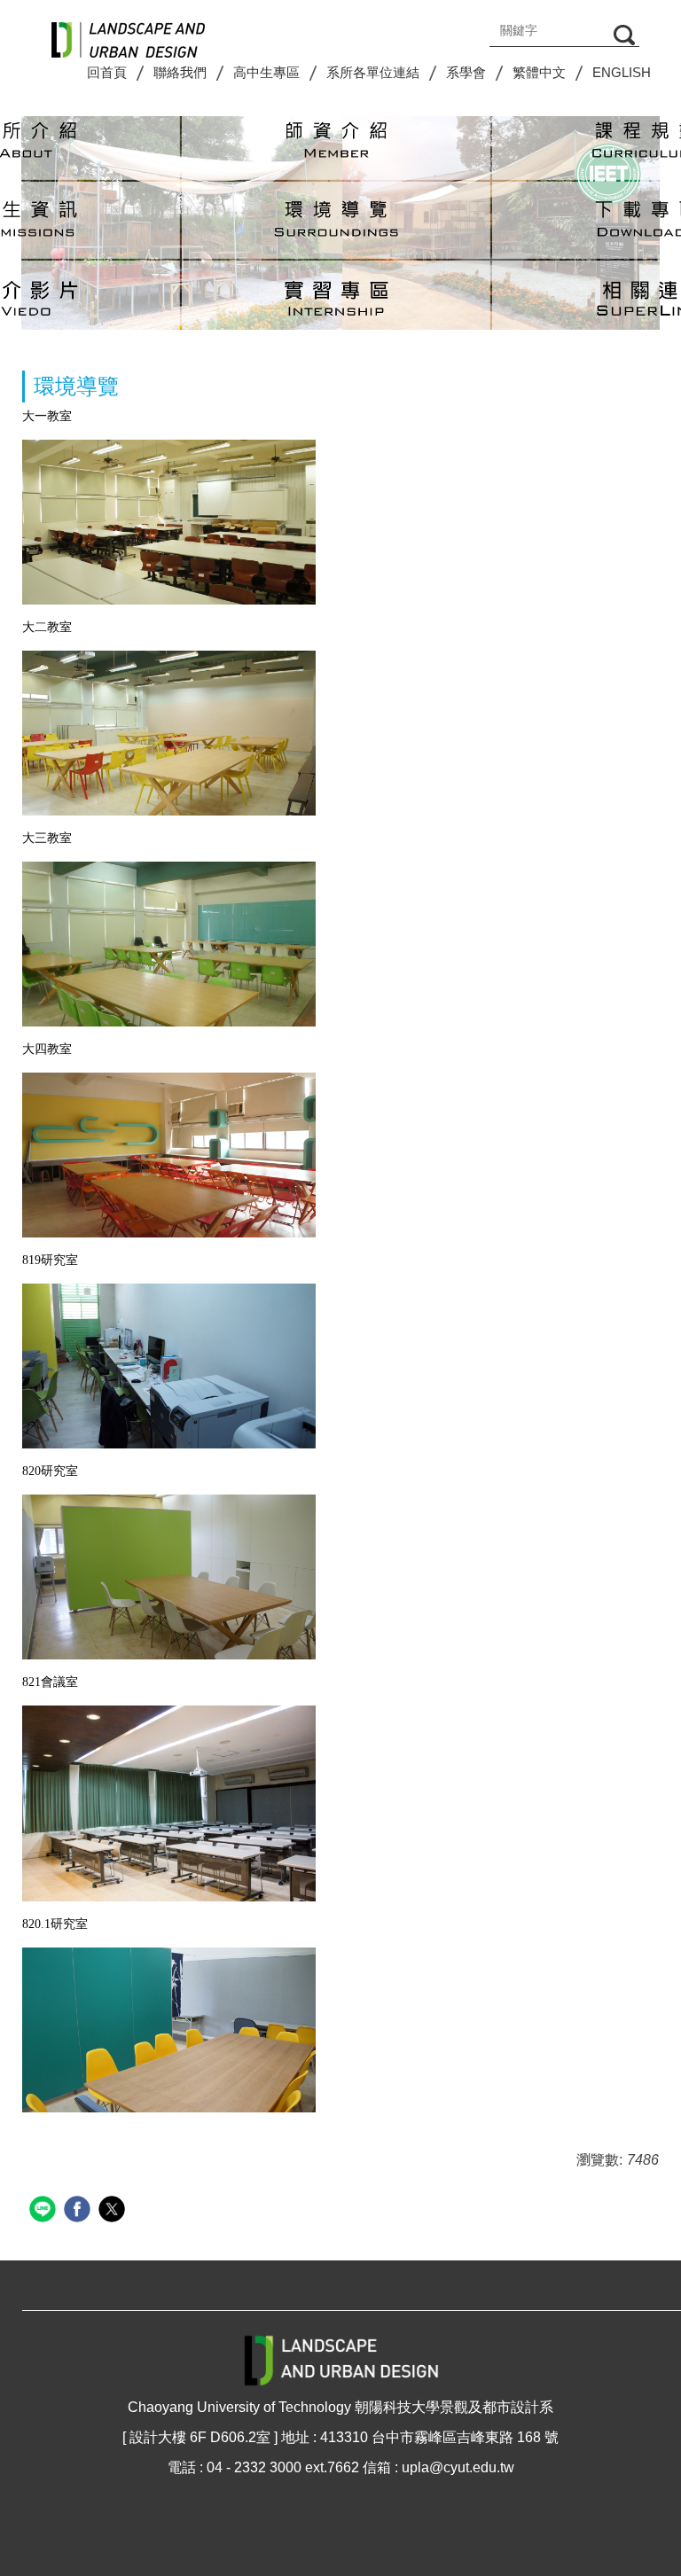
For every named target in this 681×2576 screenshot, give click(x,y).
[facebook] (79, 2211)
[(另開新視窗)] (336, 141)
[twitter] (114, 2211)
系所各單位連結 (373, 72)
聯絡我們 (180, 72)
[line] (45, 2211)
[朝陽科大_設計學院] (128, 33)
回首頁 (107, 72)
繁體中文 (539, 72)
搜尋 (624, 35)
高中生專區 (266, 72)
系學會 (466, 72)
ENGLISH (622, 72)
